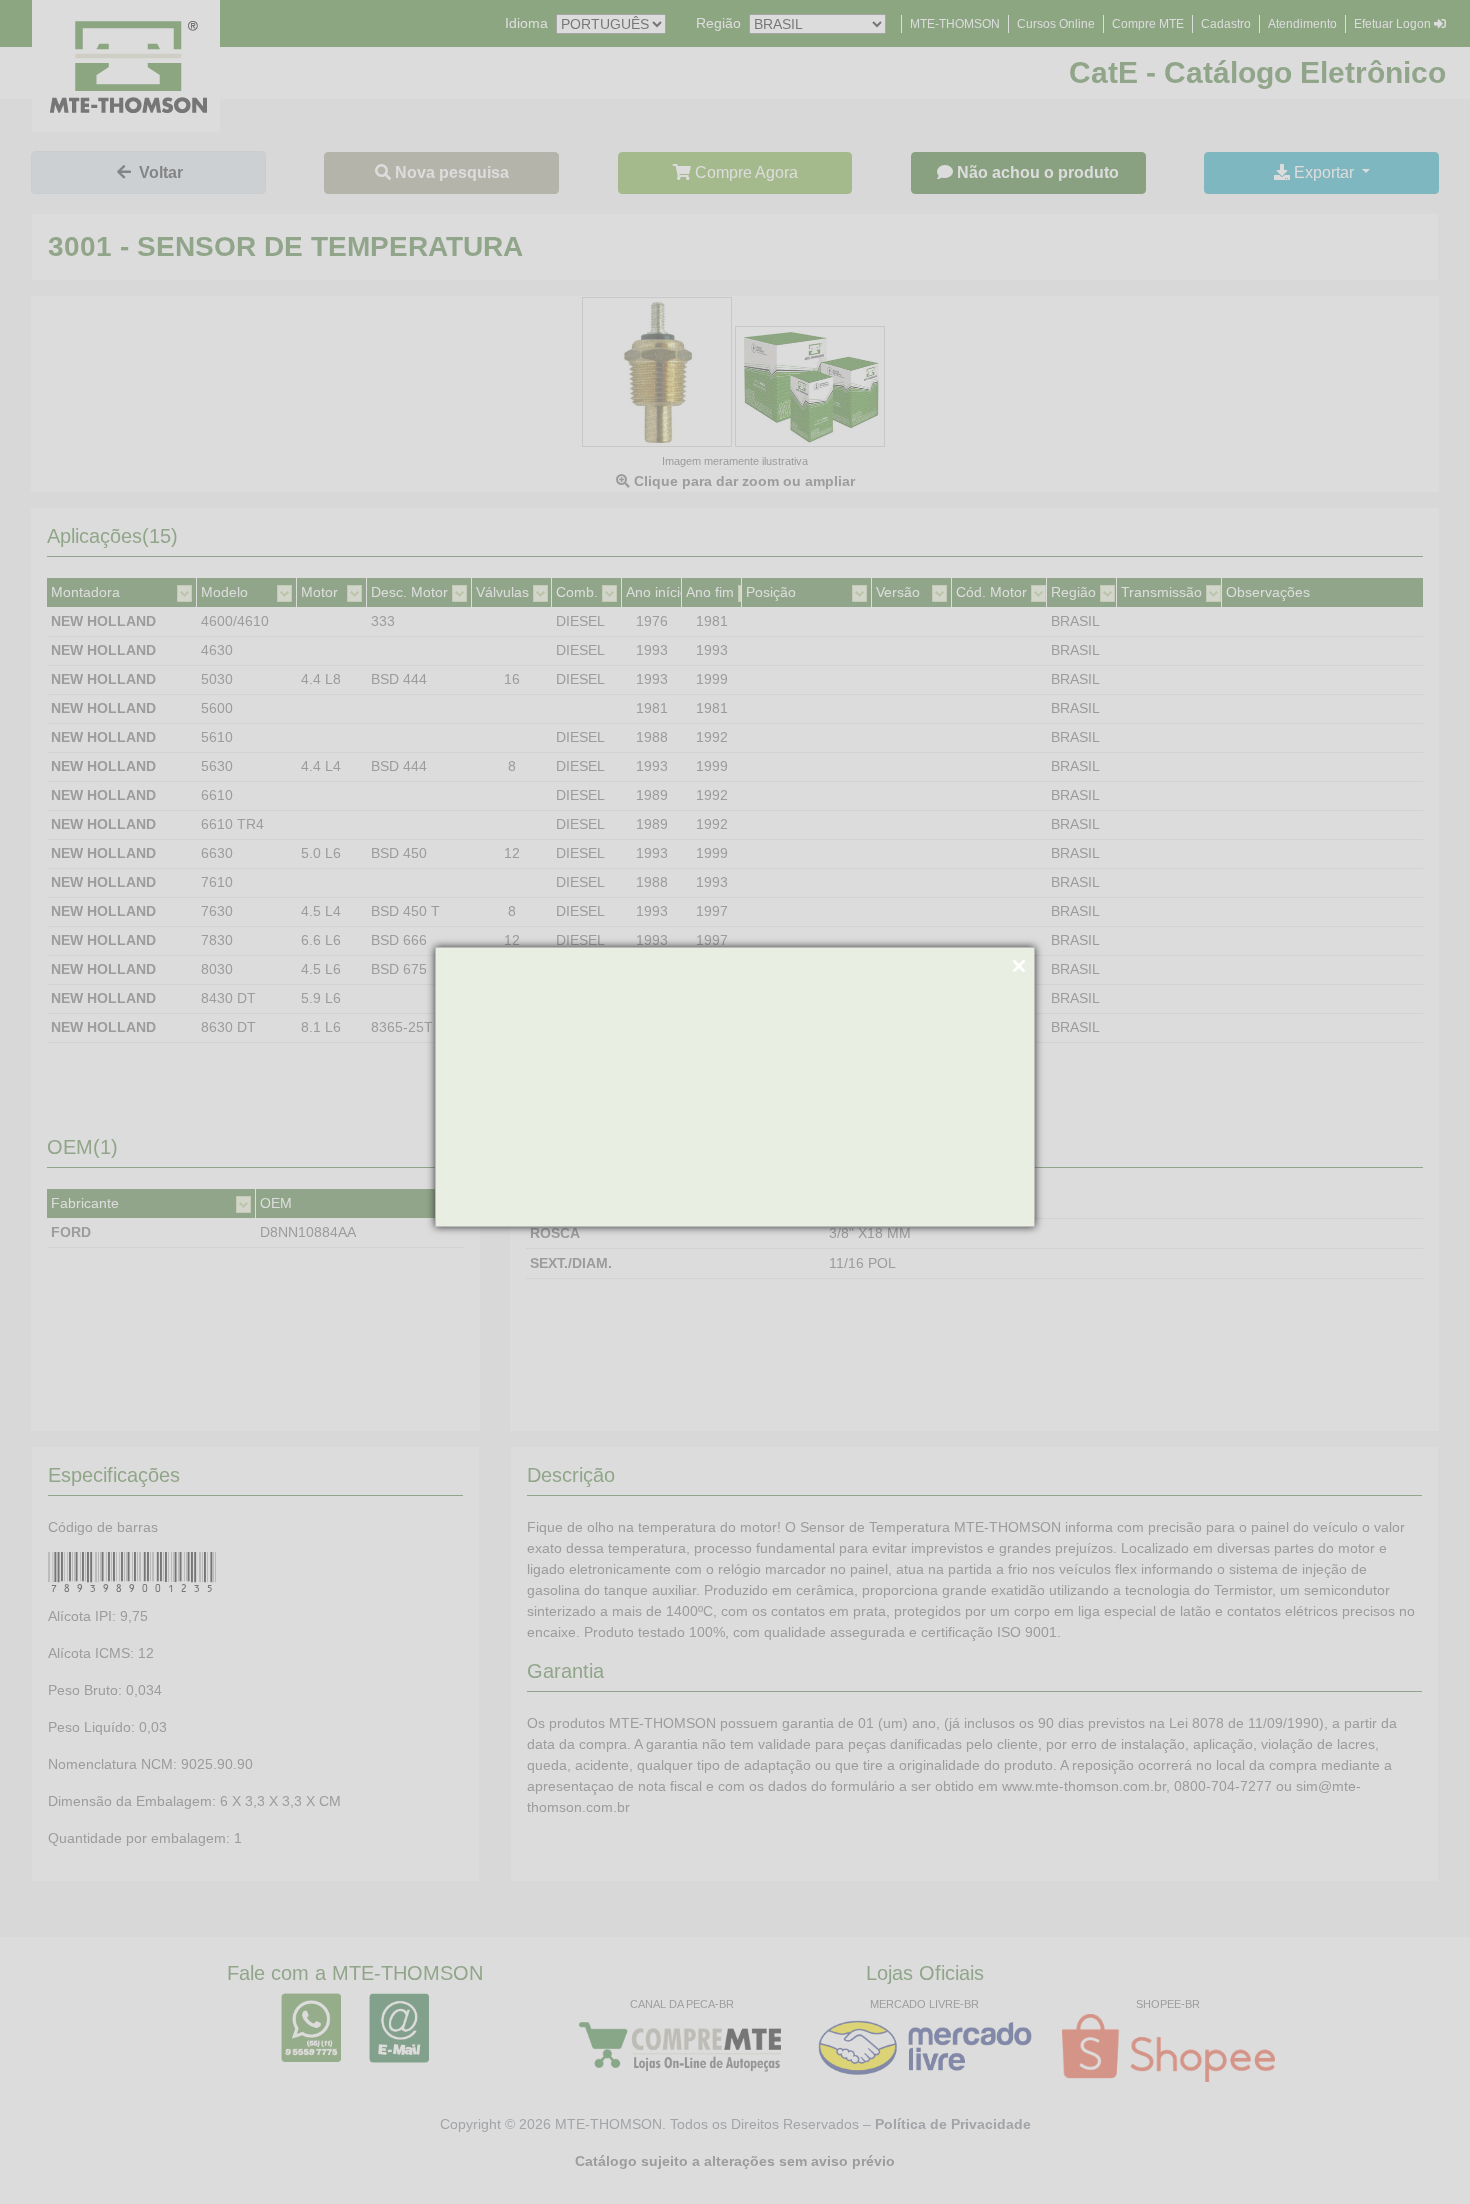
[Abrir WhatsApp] (1420, 2153)
